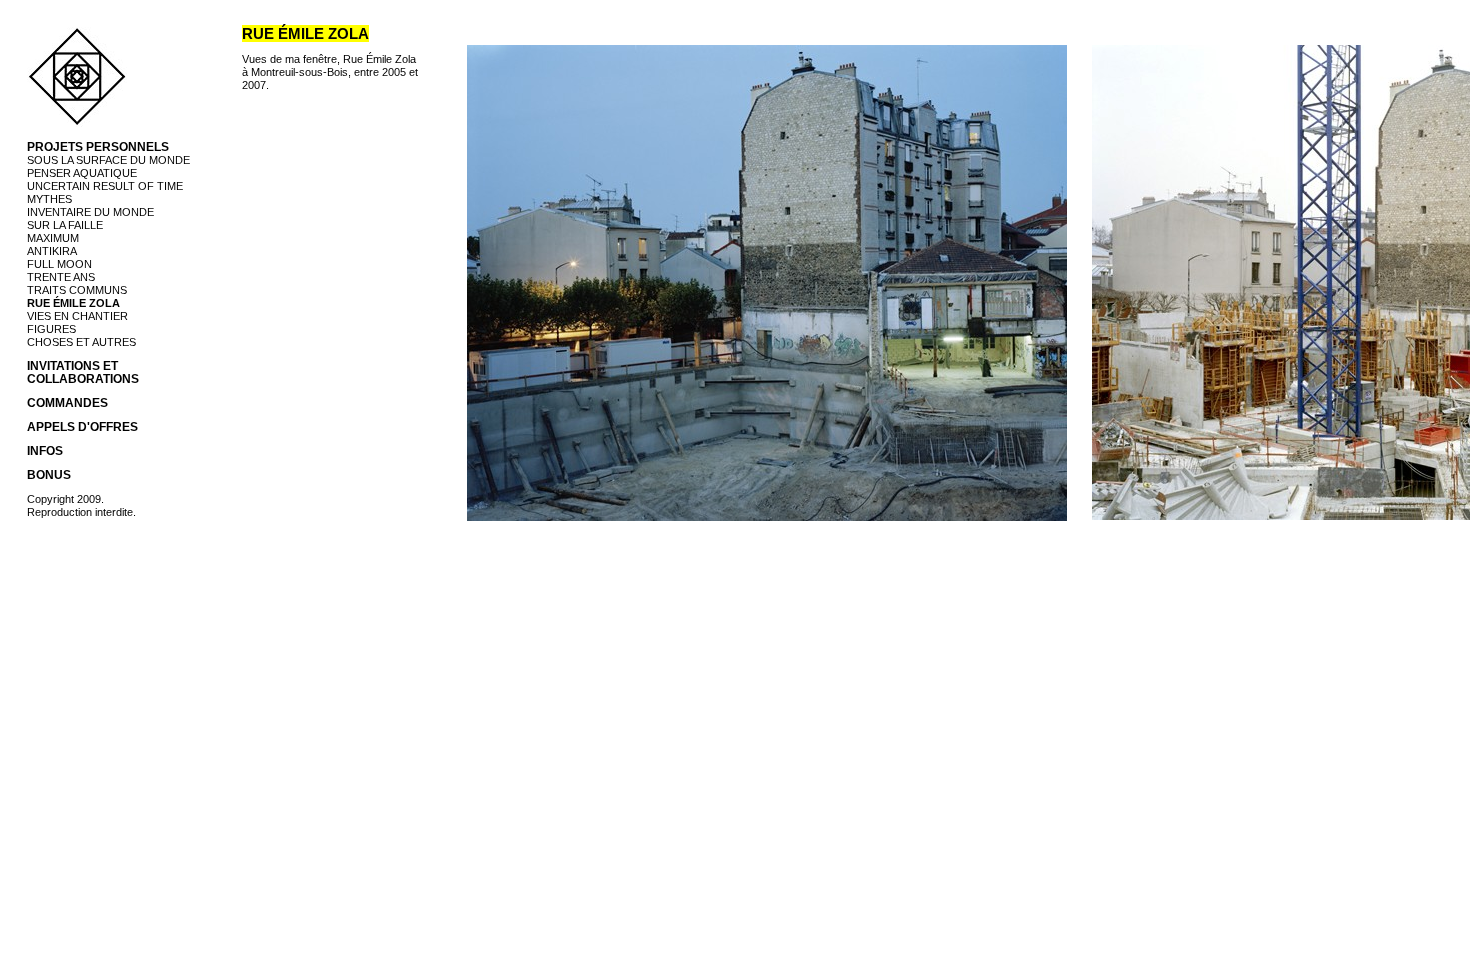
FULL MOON (59, 264)
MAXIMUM (53, 238)
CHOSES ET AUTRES (81, 342)
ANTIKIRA (52, 251)
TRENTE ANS (61, 277)
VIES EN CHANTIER (77, 316)
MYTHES (49, 199)
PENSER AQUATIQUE (82, 173)
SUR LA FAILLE (65, 225)
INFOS (45, 451)
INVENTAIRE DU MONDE (90, 212)
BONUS (49, 475)
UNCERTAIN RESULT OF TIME (105, 186)
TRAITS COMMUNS (77, 290)
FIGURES (51, 329)
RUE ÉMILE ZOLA (73, 303)
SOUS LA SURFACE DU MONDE (108, 160)
